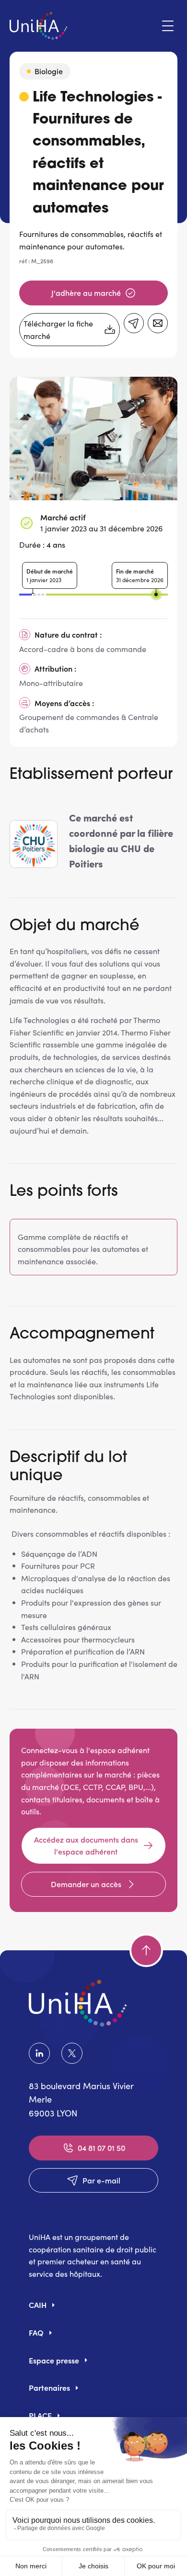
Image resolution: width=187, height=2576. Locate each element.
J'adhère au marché (86, 292)
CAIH (38, 2305)
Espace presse (54, 2360)
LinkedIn (41, 2053)
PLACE (40, 2415)
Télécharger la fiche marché (58, 330)
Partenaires (49, 2387)
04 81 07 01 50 (101, 2148)
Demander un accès (86, 1884)
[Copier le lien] (134, 323)
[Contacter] (158, 323)
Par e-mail (101, 2180)
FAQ (36, 2332)
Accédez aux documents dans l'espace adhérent (86, 1845)
